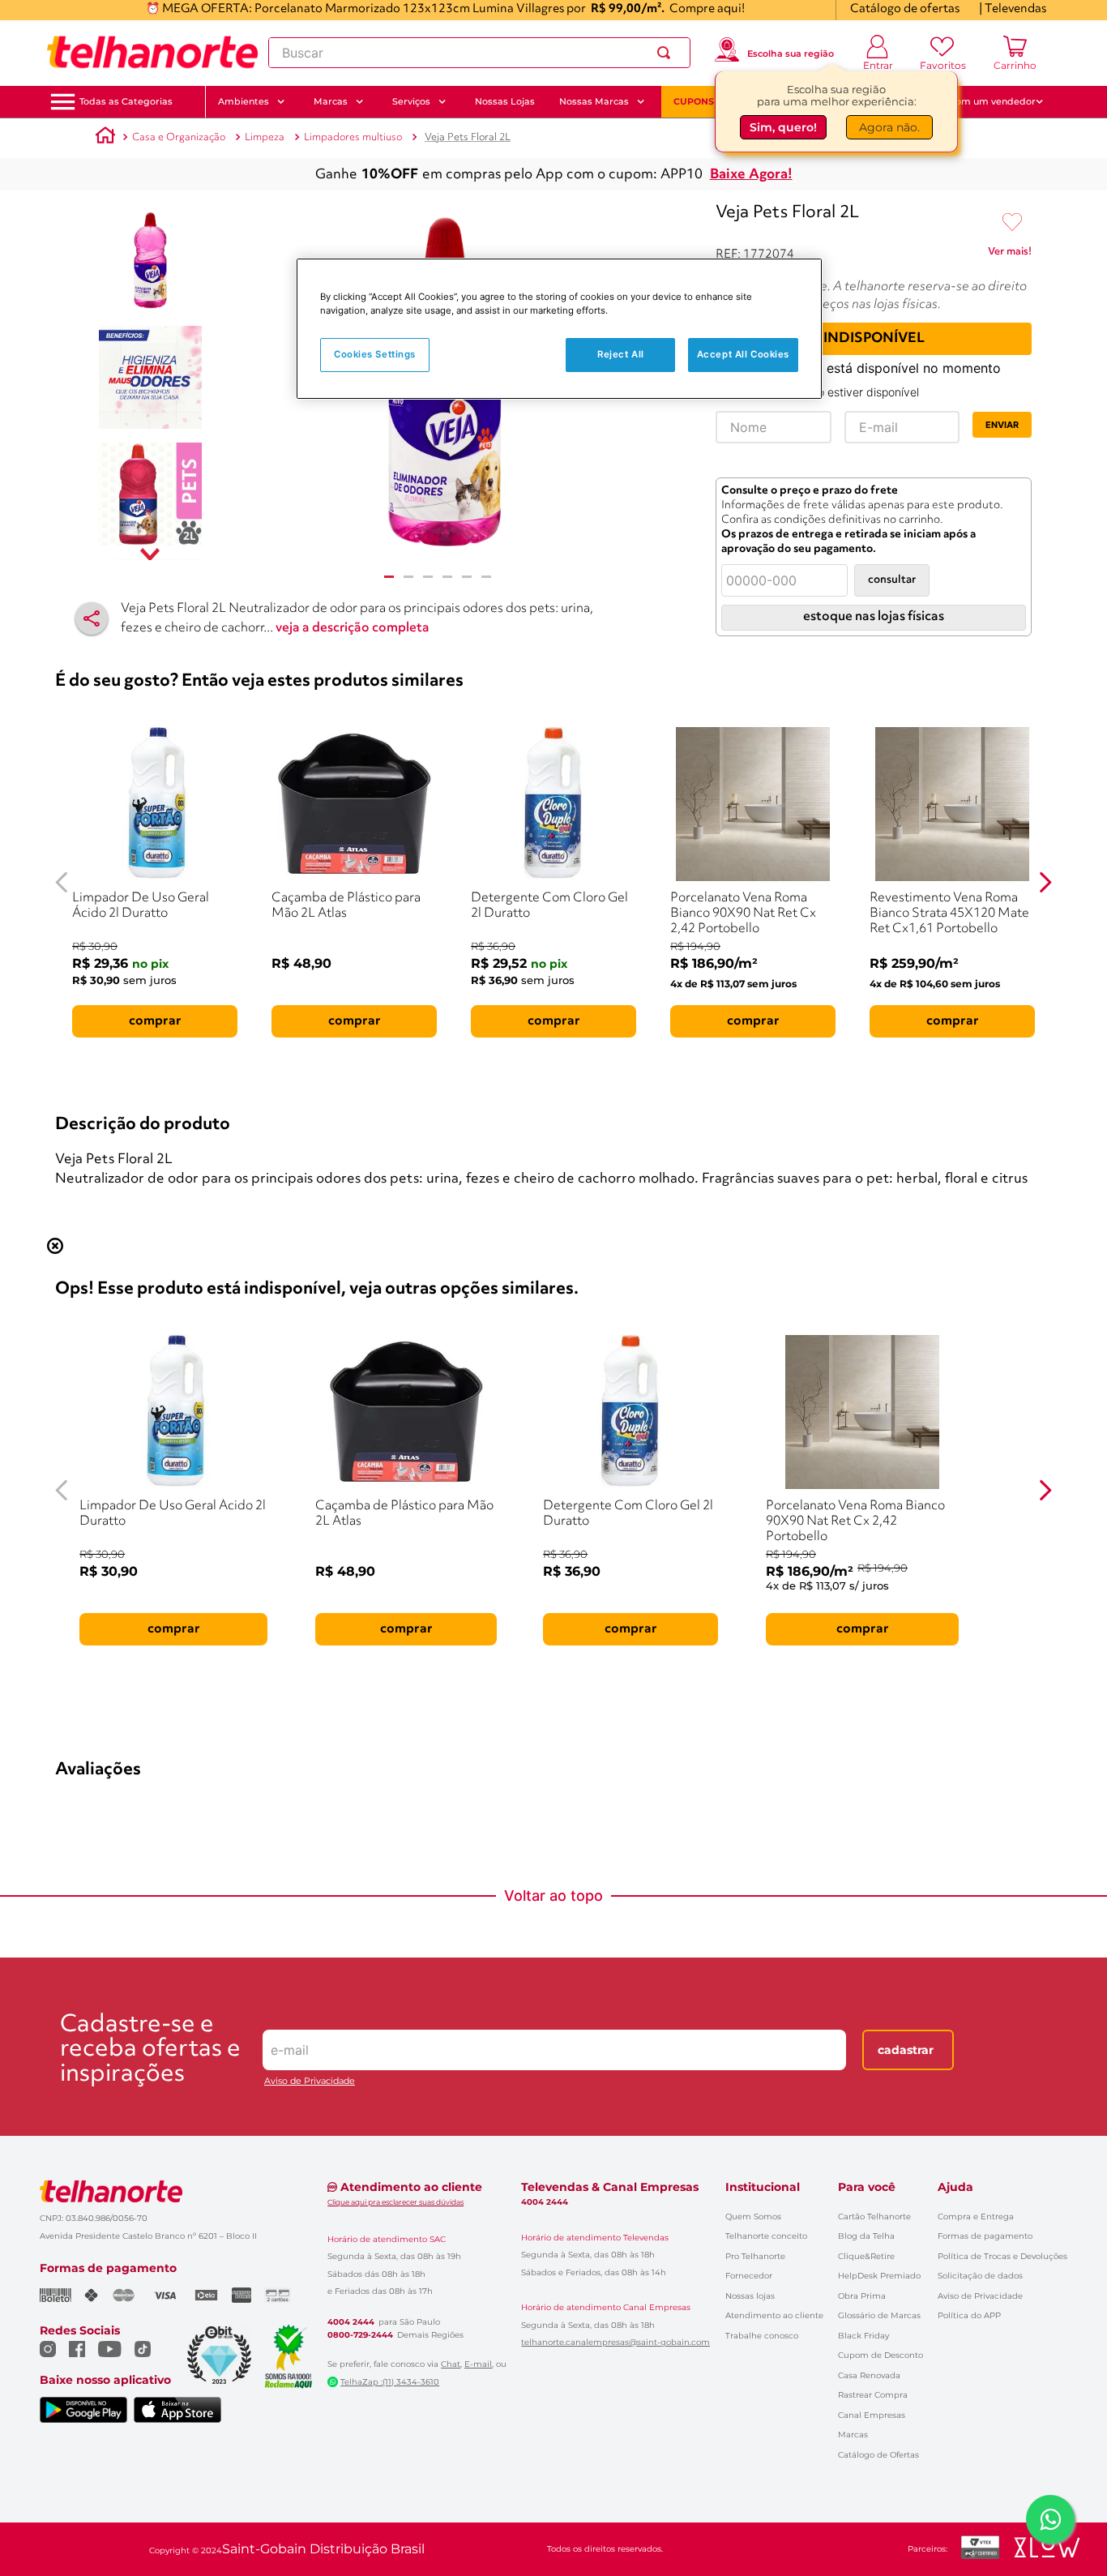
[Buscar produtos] (667, 53)
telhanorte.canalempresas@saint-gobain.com (615, 2343)
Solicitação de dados (980, 2276)
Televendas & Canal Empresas (610, 2187)
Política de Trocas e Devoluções (1002, 2256)
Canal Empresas (872, 2415)
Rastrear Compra (873, 2395)
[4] (447, 577)
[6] (486, 577)
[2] (408, 577)
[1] (389, 577)
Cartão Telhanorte (874, 2217)
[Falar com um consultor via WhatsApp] (1050, 2519)
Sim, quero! (783, 127)
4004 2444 (351, 2322)
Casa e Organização (179, 137)
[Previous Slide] (62, 882)
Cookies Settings (375, 354)
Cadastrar (906, 2050)
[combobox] (479, 53)
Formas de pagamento (985, 2236)
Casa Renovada (869, 2375)
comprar (155, 1021)
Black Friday (863, 2336)
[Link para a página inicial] (105, 138)
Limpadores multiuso (353, 137)
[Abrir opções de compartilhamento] (92, 618)
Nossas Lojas (505, 101)
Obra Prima (862, 2296)
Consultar (892, 580)
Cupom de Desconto (880, 2355)
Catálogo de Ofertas (878, 2455)
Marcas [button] (331, 101)
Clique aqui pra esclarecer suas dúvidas (395, 2202)
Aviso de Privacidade (310, 2081)
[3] (428, 577)
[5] (467, 577)
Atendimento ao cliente (774, 2315)
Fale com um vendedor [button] (982, 101)
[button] (126, 102)
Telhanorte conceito (766, 2236)
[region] (559, 329)
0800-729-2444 (360, 2335)
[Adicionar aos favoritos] (1012, 223)
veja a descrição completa (353, 628)
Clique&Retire (866, 2256)
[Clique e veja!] (1010, 255)
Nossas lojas (750, 2296)
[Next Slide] (1045, 882)
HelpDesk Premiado (879, 2276)
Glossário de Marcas (879, 2315)
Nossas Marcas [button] (594, 101)
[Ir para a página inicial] (152, 53)
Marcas (853, 2435)
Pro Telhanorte (755, 2256)
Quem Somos (753, 2217)
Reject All (621, 354)
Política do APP (969, 2315)
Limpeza (265, 137)
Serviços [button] (411, 101)
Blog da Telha (866, 2236)
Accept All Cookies (743, 354)
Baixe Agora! (751, 175)
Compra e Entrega (976, 2217)
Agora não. (889, 127)
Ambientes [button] (244, 101)
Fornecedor (749, 2276)
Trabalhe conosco (762, 2336)
